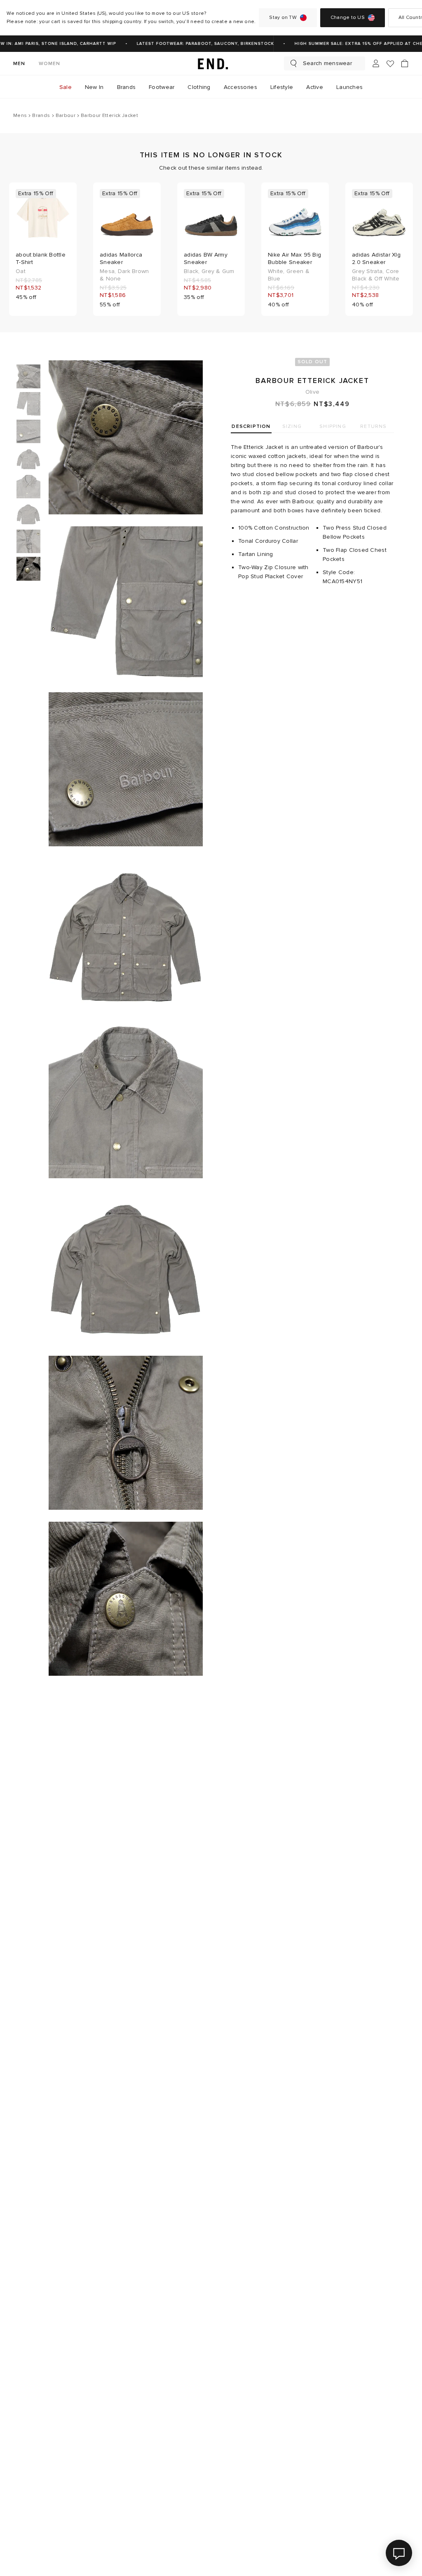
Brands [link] (127, 87)
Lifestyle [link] (282, 87)
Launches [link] (349, 87)
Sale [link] (66, 87)
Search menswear (327, 63)
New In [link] (94, 87)
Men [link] (19, 64)
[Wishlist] (390, 64)
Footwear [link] (162, 87)
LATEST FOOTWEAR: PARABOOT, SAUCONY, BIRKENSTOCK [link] (194, 44)
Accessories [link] (240, 87)
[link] (211, 63)
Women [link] (50, 64)
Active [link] (315, 87)
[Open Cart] (405, 63)
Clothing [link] (199, 87)
